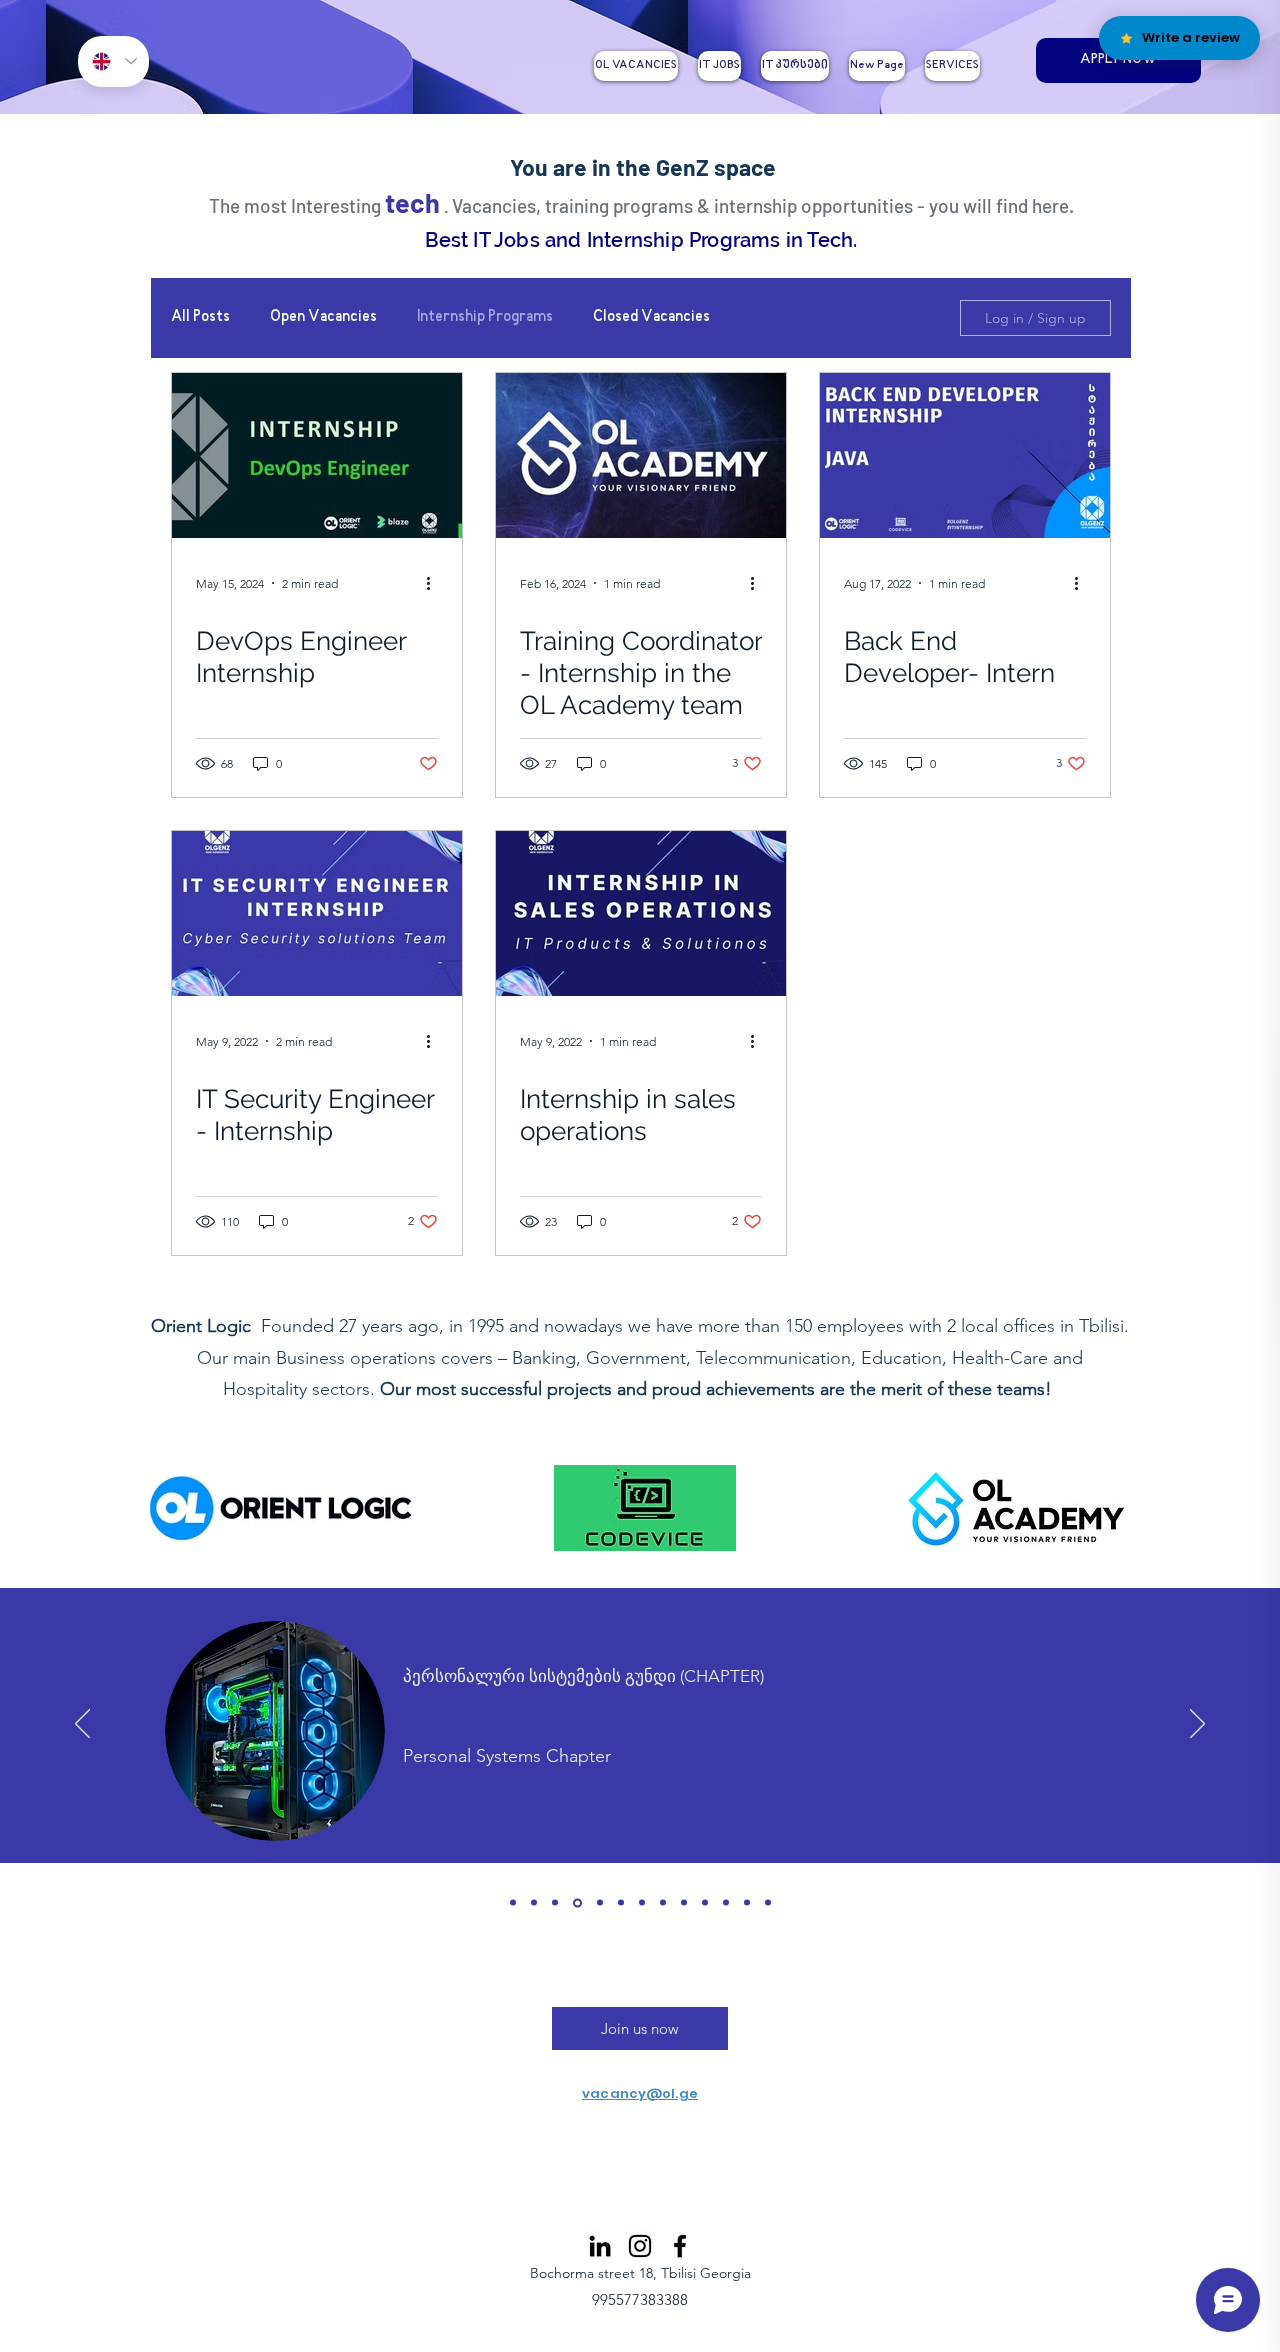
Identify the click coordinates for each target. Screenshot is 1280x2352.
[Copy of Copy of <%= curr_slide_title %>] (663, 1903)
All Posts (200, 317)
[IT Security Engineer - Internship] (317, 913)
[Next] (1197, 1725)
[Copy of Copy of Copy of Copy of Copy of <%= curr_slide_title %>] (747, 1903)
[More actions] (435, 583)
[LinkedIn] (600, 2246)
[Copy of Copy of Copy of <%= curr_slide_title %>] (684, 1903)
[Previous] (82, 1725)
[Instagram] (640, 2246)
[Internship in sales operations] (641, 913)
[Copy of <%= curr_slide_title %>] (705, 1903)
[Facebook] (680, 2246)
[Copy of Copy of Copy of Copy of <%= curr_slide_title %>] (726, 1903)
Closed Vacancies (651, 317)
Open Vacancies (323, 317)
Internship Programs (485, 317)
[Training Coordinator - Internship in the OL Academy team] (641, 455)
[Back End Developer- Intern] (965, 455)
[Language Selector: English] (113, 61)
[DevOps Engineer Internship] (317, 455)
